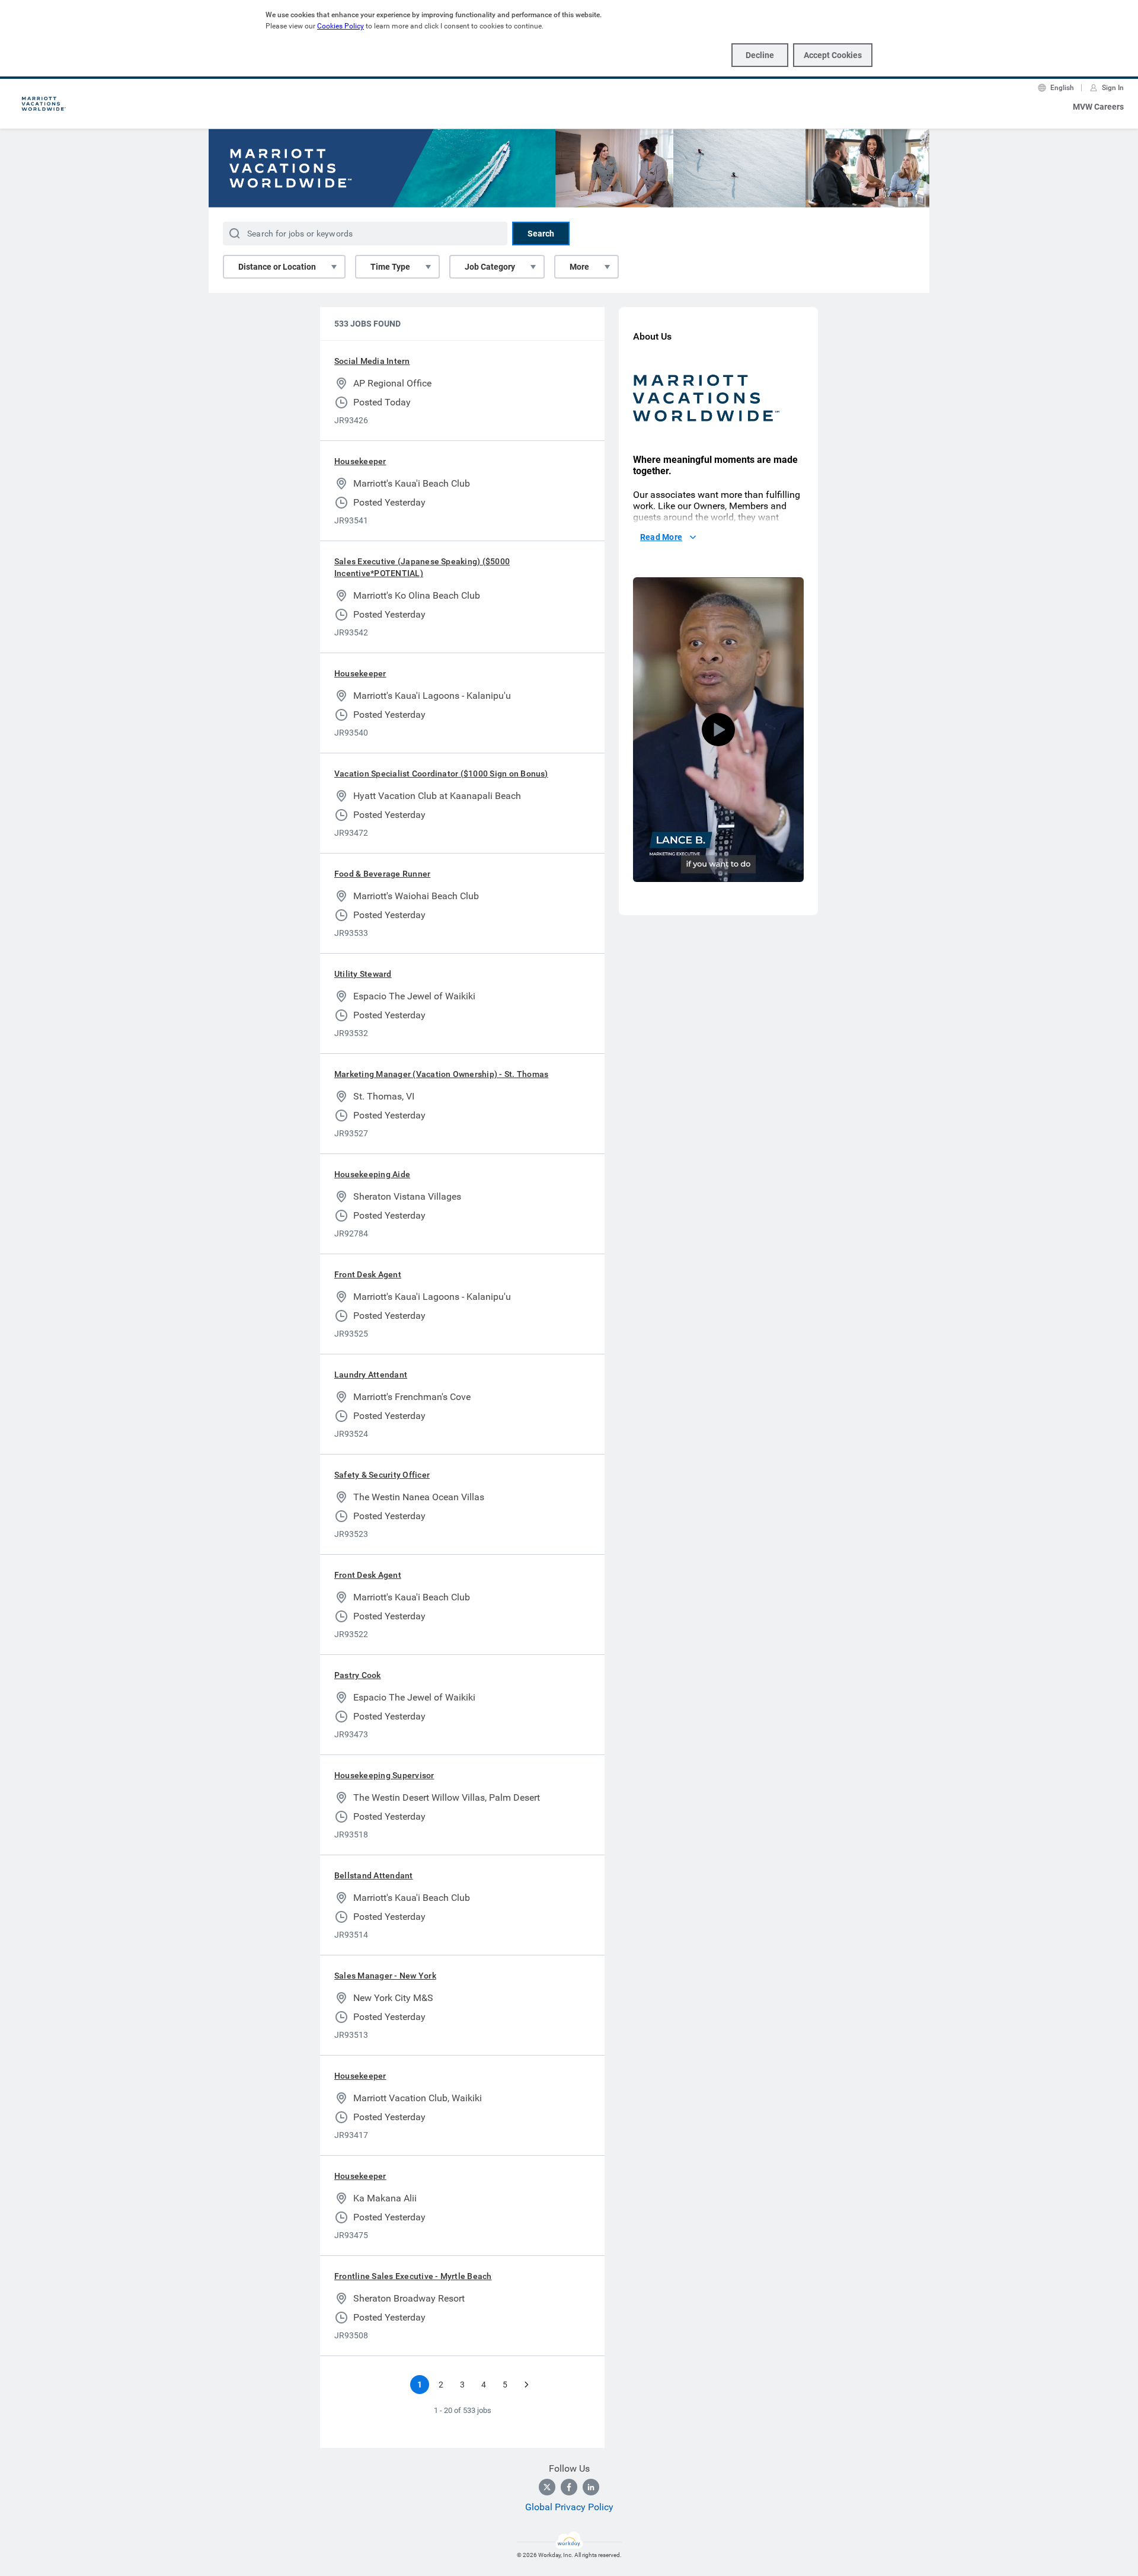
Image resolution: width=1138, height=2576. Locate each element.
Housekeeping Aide (372, 1174)
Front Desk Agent (368, 1274)
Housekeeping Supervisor (384, 1775)
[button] (718, 730)
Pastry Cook (358, 1675)
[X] (547, 2487)
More (579, 267)
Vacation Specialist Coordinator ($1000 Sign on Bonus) (441, 774)
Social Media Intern (372, 361)
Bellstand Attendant (374, 1875)
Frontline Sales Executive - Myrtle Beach (413, 2276)
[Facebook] (569, 2487)
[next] (526, 2385)
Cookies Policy (341, 26)
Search (541, 234)
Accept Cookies (833, 55)
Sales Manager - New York (385, 1976)
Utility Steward (363, 974)
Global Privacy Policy (569, 2507)
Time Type (390, 267)
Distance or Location (277, 267)
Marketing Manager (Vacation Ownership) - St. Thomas (441, 1074)
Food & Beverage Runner (382, 874)
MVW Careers (1098, 107)
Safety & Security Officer (382, 1475)
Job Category (490, 267)
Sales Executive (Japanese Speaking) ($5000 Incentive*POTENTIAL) (422, 567)
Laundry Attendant (371, 1375)
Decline (760, 55)
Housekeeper (360, 461)
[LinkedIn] (591, 2487)
